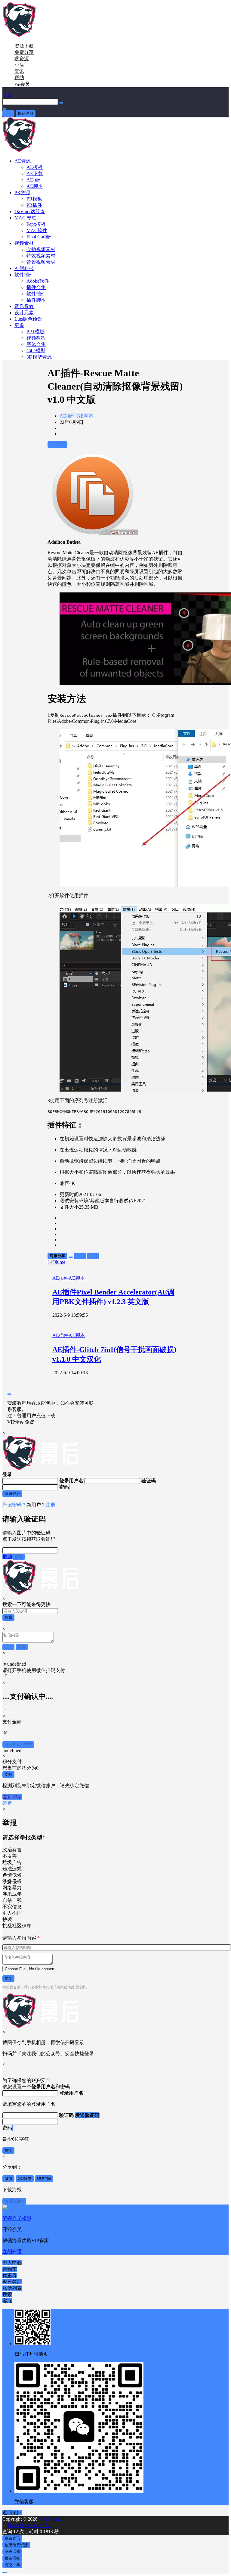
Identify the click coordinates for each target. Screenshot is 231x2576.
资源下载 (24, 46)
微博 (8, 2178)
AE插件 (68, 416)
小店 (19, 65)
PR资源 (22, 193)
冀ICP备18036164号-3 (30, 2525)
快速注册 (26, 113)
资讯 (19, 71)
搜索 (8, 1617)
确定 (7, 1803)
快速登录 (12, 1494)
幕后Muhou (50, 2519)
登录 (8, 113)
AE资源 (23, 161)
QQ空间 (44, 2178)
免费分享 (24, 52)
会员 (22, 84)
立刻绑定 (12, 1797)
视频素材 (24, 243)
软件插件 (24, 275)
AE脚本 (85, 416)
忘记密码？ (14, 1505)
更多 (19, 325)
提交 (8, 1978)
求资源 (22, 59)
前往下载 (57, 444)
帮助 (19, 78)
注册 (51, 1505)
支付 (8, 1774)
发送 (19, 1557)
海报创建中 (14, 2201)
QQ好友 (25, 2178)
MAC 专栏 (25, 218)
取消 (8, 1557)
